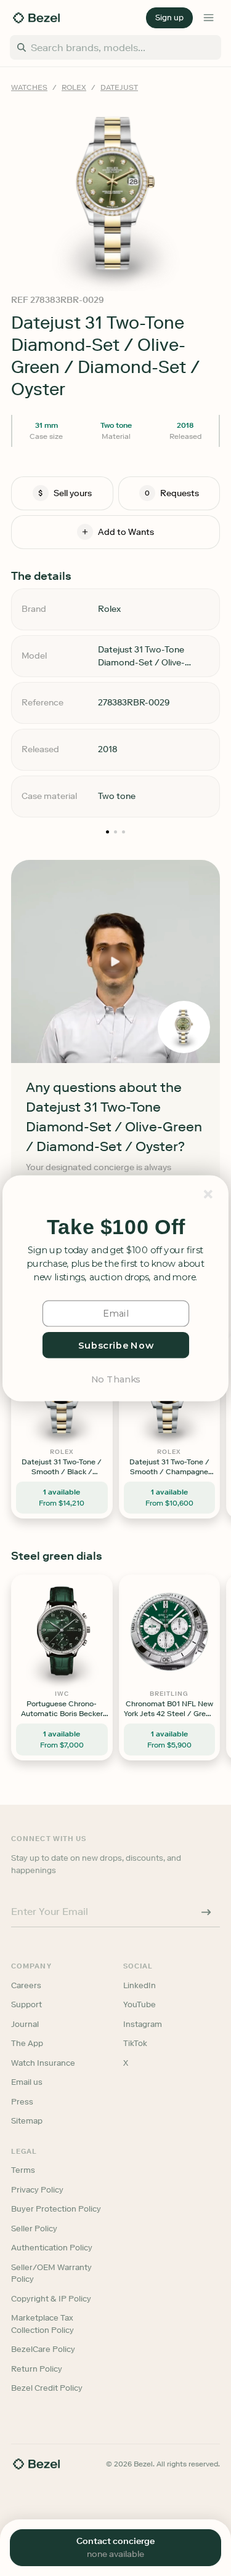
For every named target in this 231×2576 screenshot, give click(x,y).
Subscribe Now (115, 1344)
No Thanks (115, 1378)
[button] (116, 1227)
